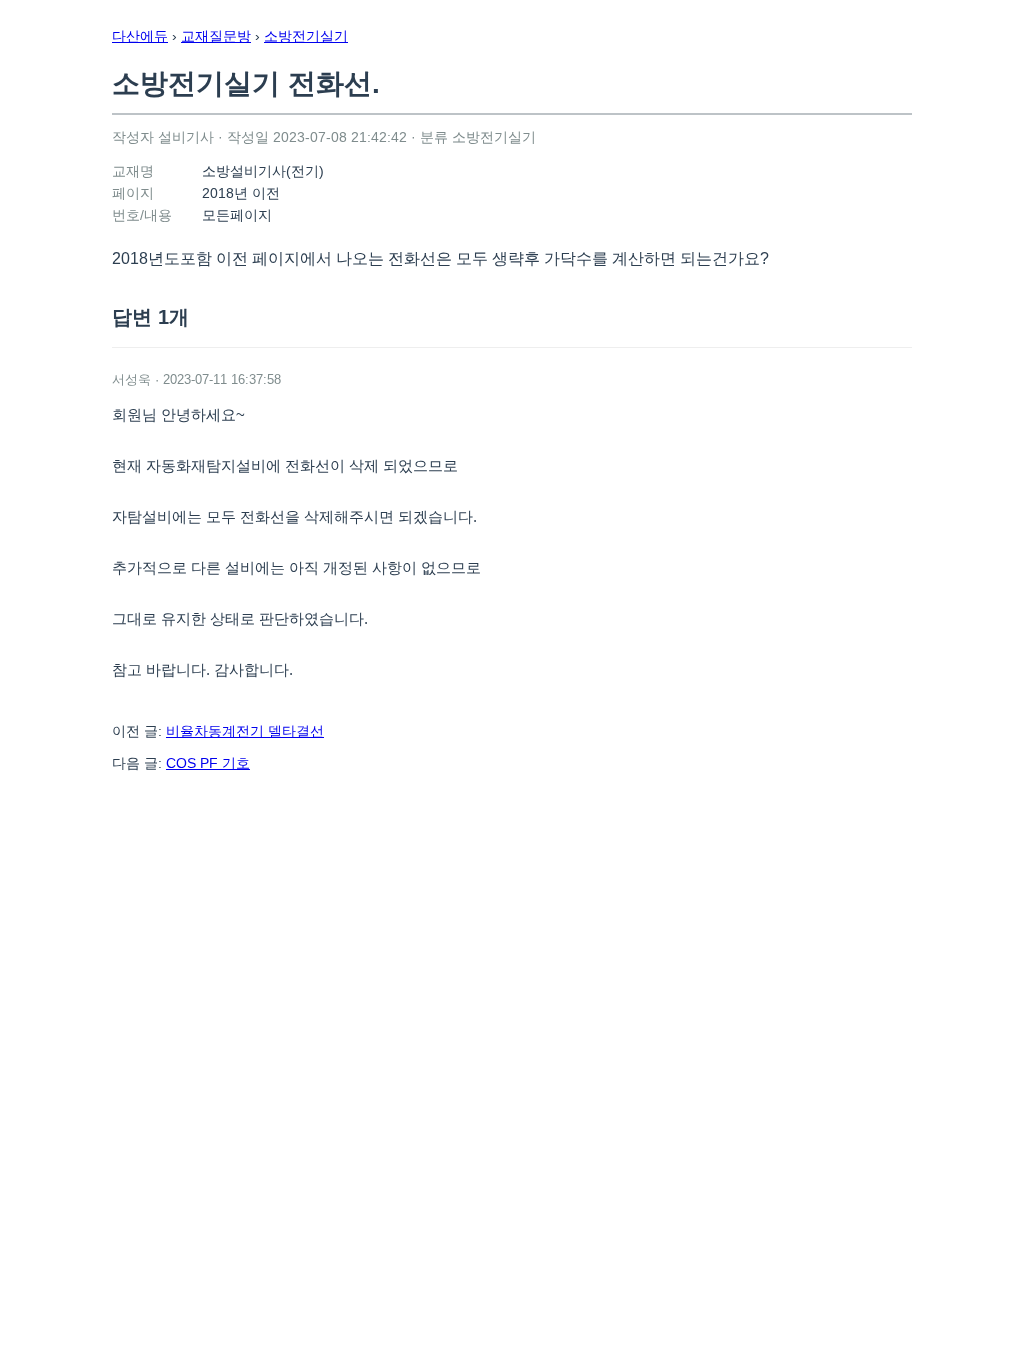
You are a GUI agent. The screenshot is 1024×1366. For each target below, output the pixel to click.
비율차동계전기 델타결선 (245, 731)
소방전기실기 (306, 36)
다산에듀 (140, 36)
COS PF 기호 (208, 763)
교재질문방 (216, 36)
